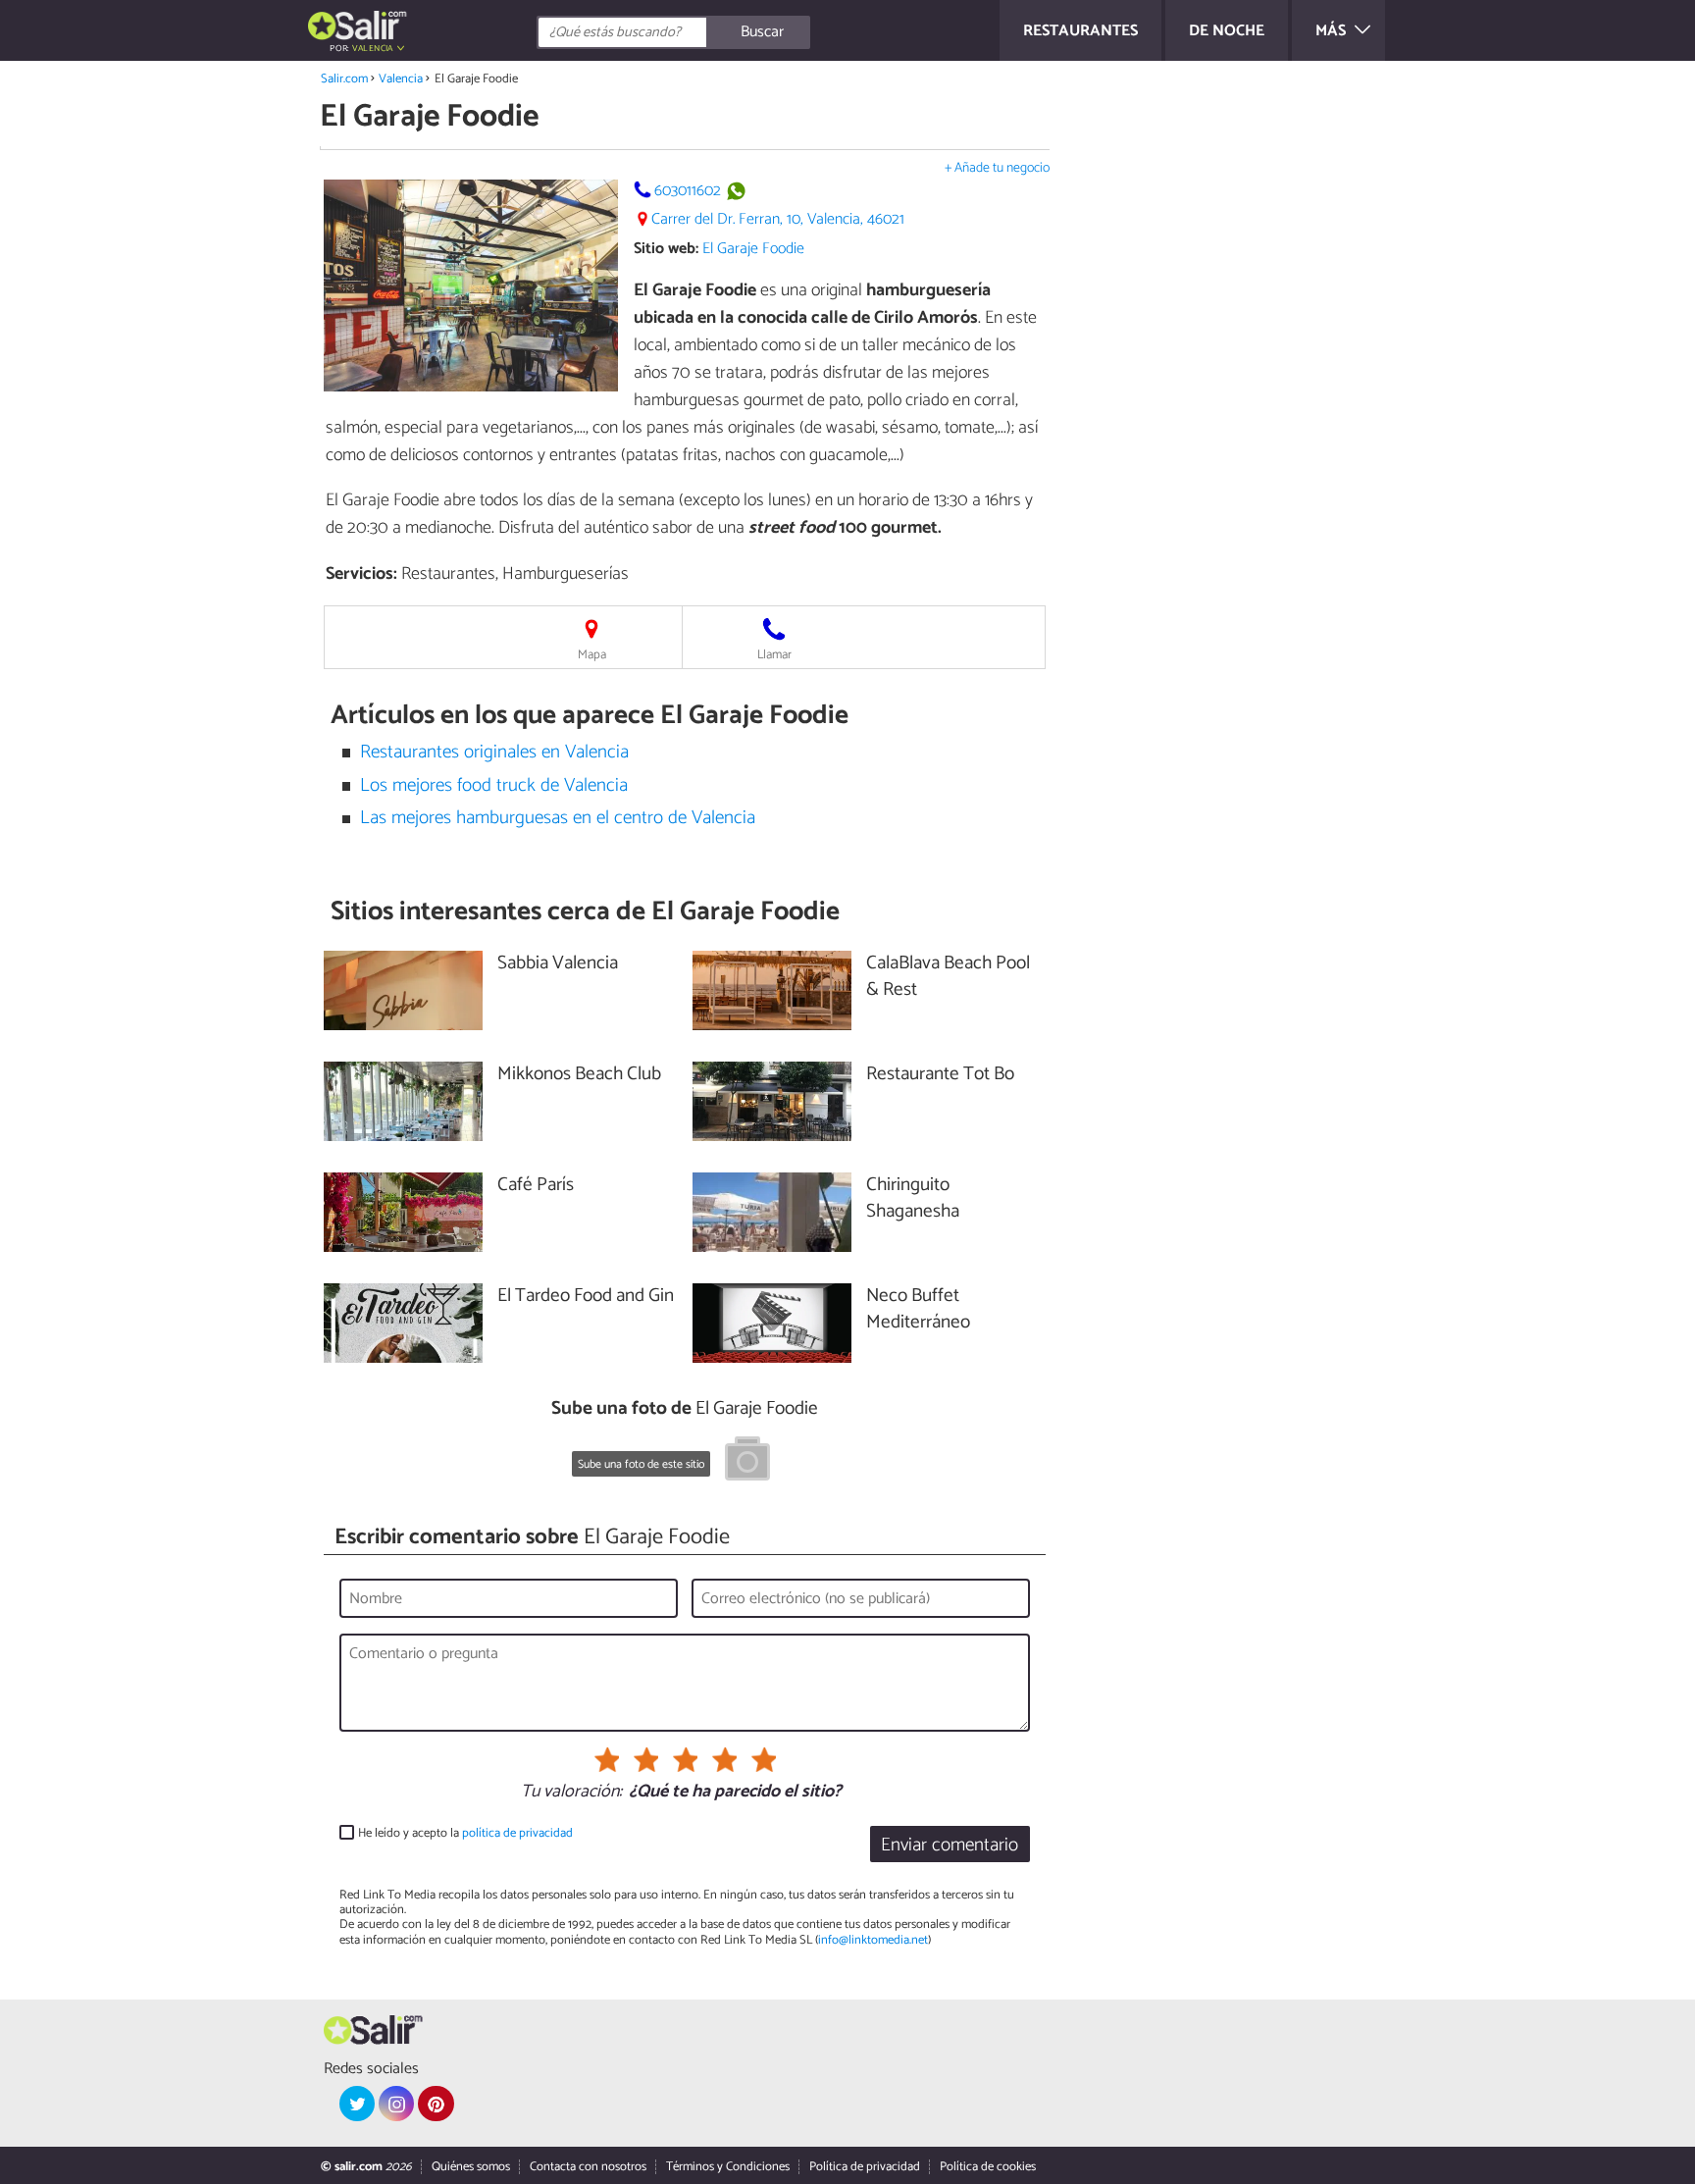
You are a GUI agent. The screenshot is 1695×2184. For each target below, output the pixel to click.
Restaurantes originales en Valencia (494, 752)
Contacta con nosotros (588, 2167)
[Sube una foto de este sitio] (747, 1462)
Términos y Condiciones (728, 2167)
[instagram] (396, 2104)
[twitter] (357, 2104)
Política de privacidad (865, 2167)
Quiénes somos (471, 2167)
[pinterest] (436, 2104)
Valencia (401, 79)
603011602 (688, 191)
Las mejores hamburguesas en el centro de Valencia (558, 818)
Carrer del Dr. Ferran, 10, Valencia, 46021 (778, 219)
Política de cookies (988, 2167)
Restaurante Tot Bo (940, 1075)
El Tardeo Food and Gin (586, 1297)
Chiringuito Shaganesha (913, 1199)
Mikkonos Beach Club (579, 1075)
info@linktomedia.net (873, 1940)
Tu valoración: (571, 1793)
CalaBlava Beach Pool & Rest (948, 977)
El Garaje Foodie (753, 249)
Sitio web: (666, 249)
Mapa (592, 655)
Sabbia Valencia (558, 964)
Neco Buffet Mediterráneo (918, 1310)
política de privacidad (517, 1833)
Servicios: (361, 574)
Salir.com (344, 79)
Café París (536, 1186)
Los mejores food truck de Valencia (494, 785)
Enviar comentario (950, 1845)
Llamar (774, 655)
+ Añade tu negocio (997, 168)
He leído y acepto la (465, 1833)
